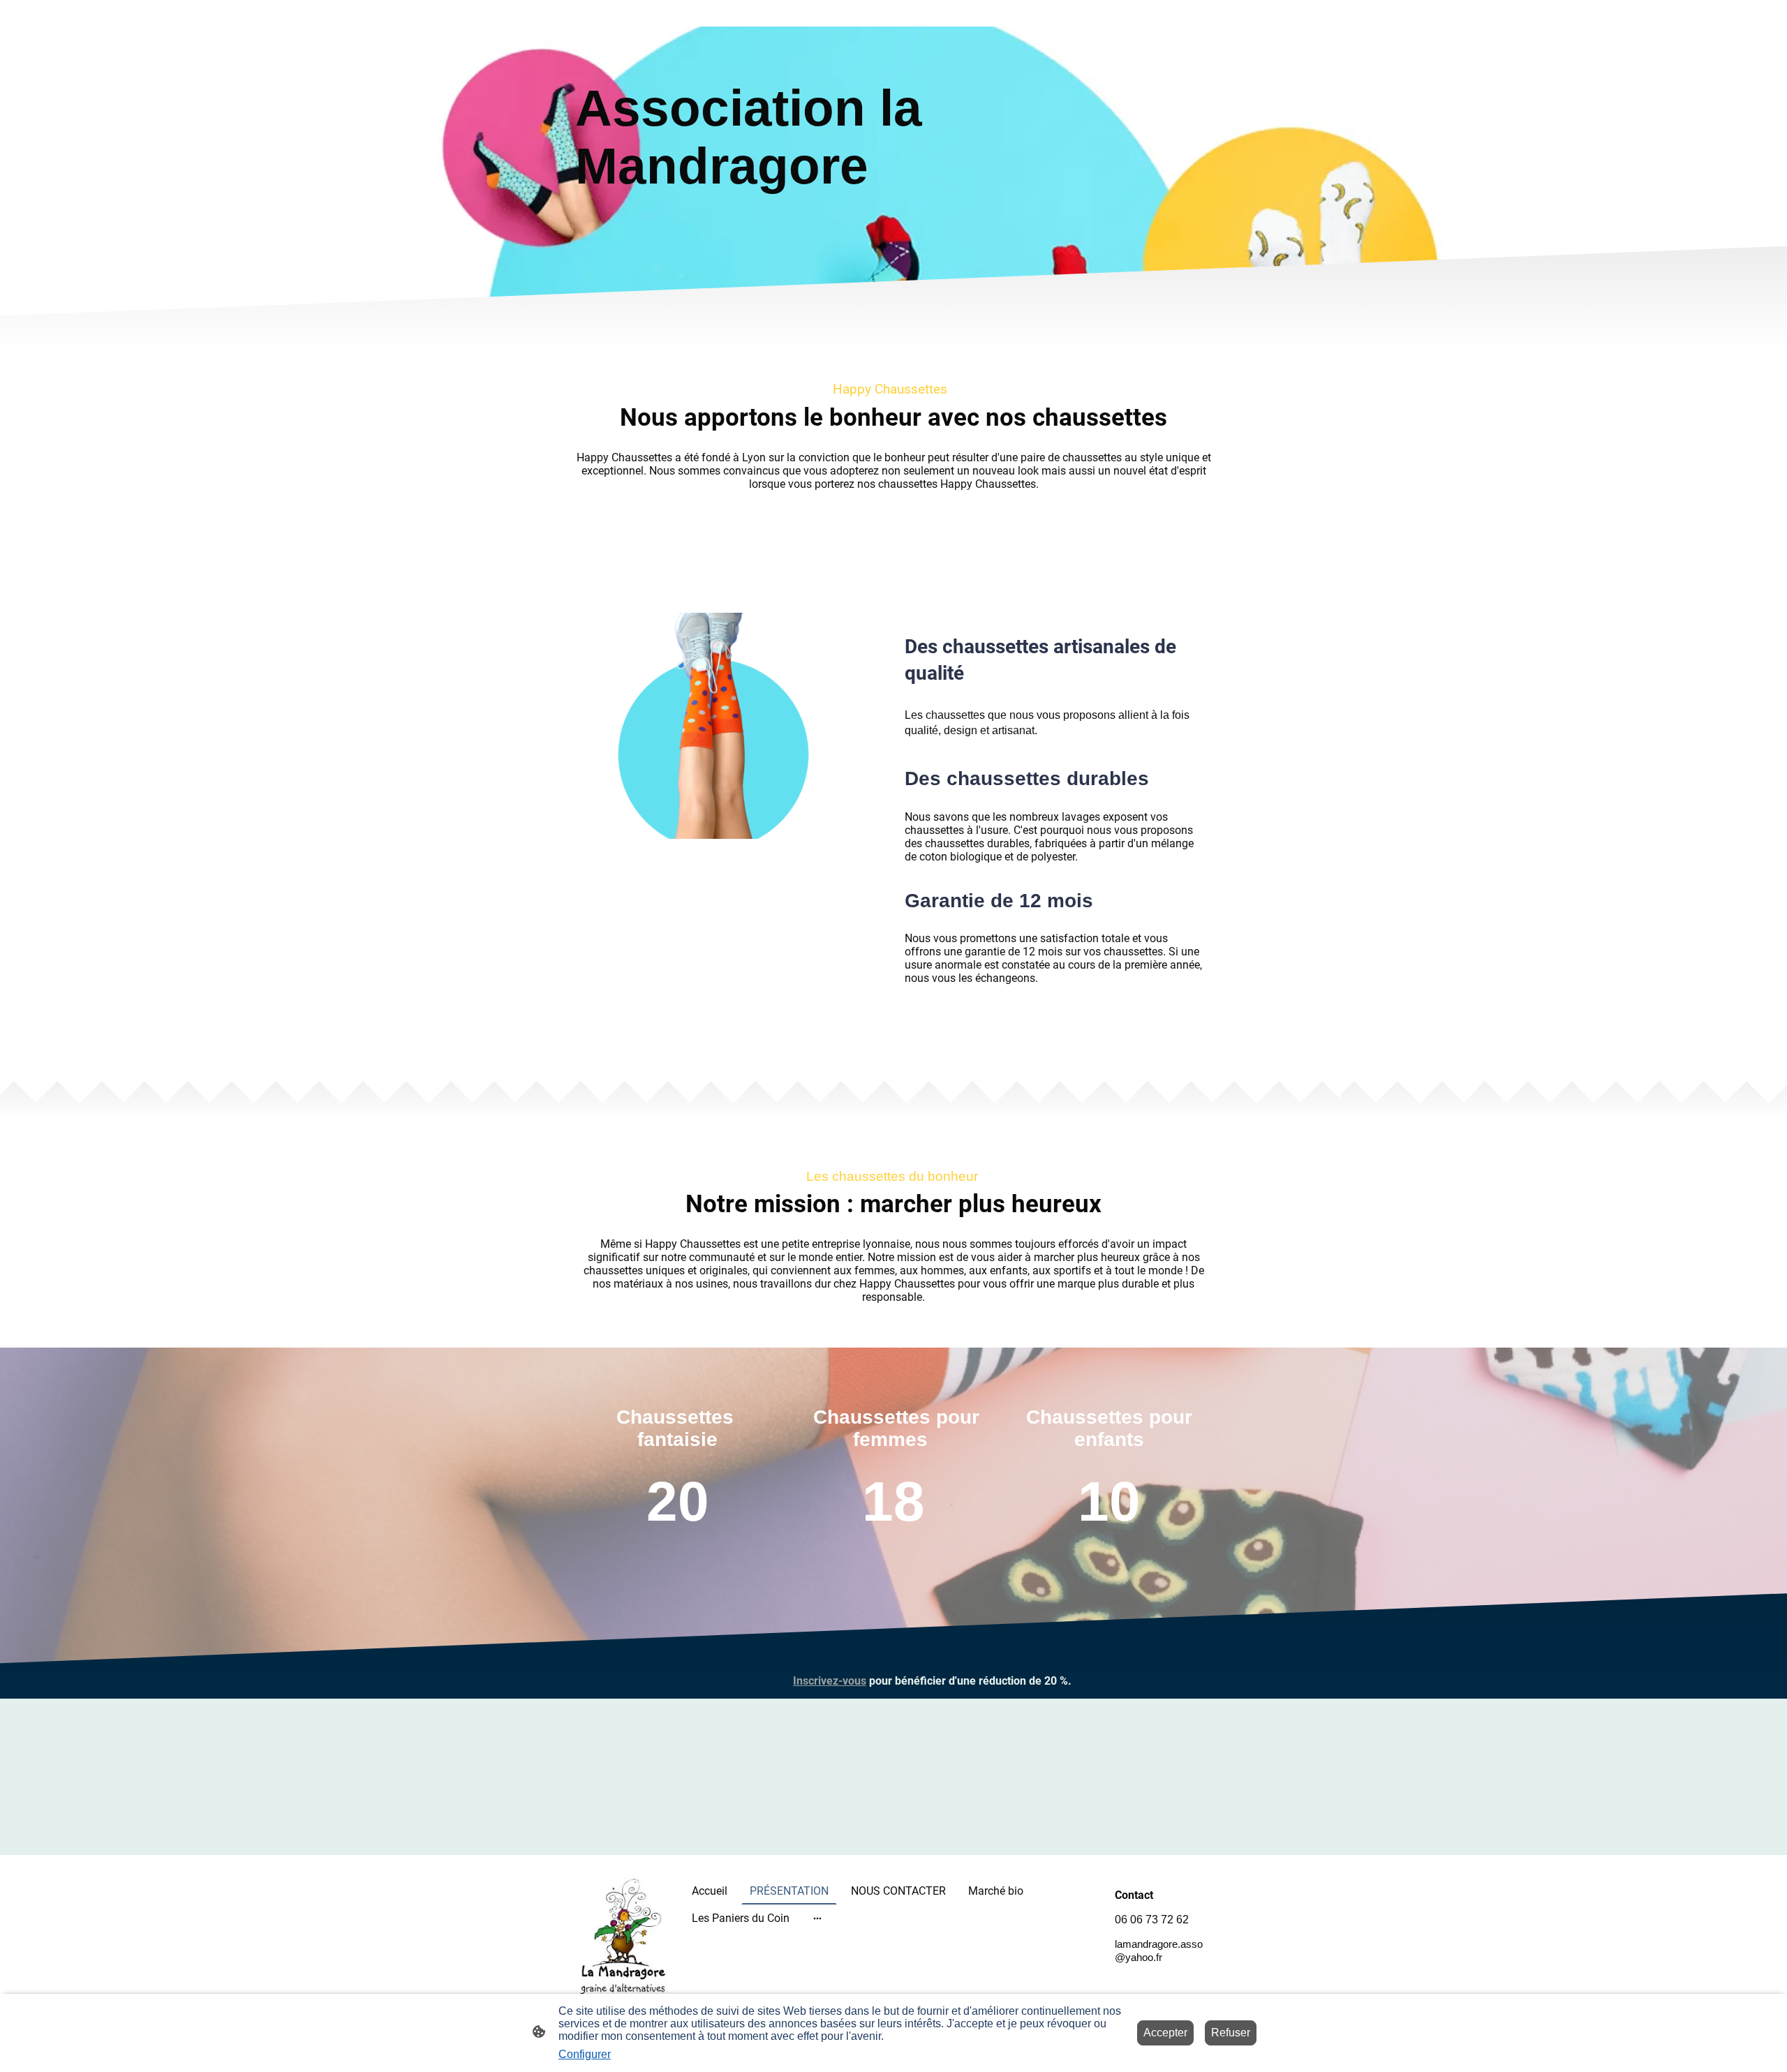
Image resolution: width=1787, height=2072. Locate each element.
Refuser (1231, 2033)
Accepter (1165, 2033)
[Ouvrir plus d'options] (817, 1918)
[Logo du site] (624, 1938)
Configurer (585, 2054)
